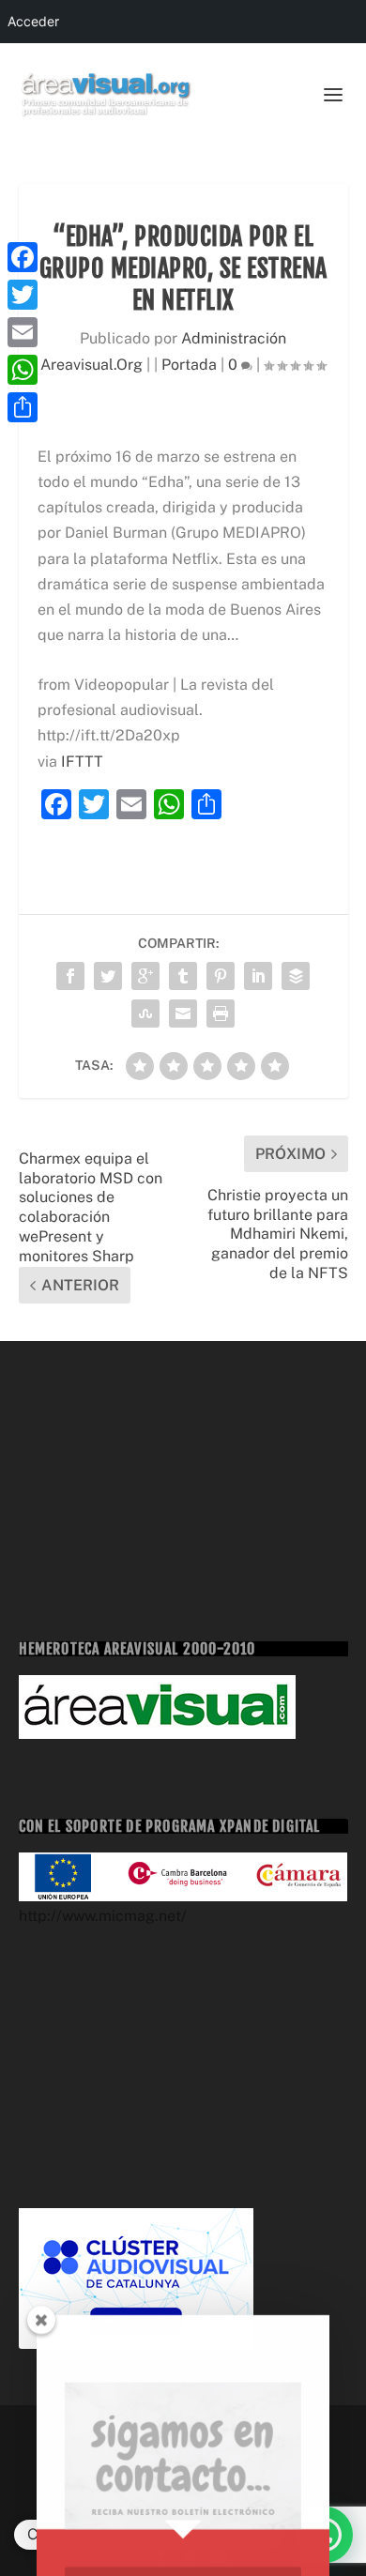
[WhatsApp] (23, 370)
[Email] (23, 332)
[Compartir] (23, 407)
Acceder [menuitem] (33, 21)
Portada (189, 365)
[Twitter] (23, 295)
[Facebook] (23, 257)
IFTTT (82, 762)
